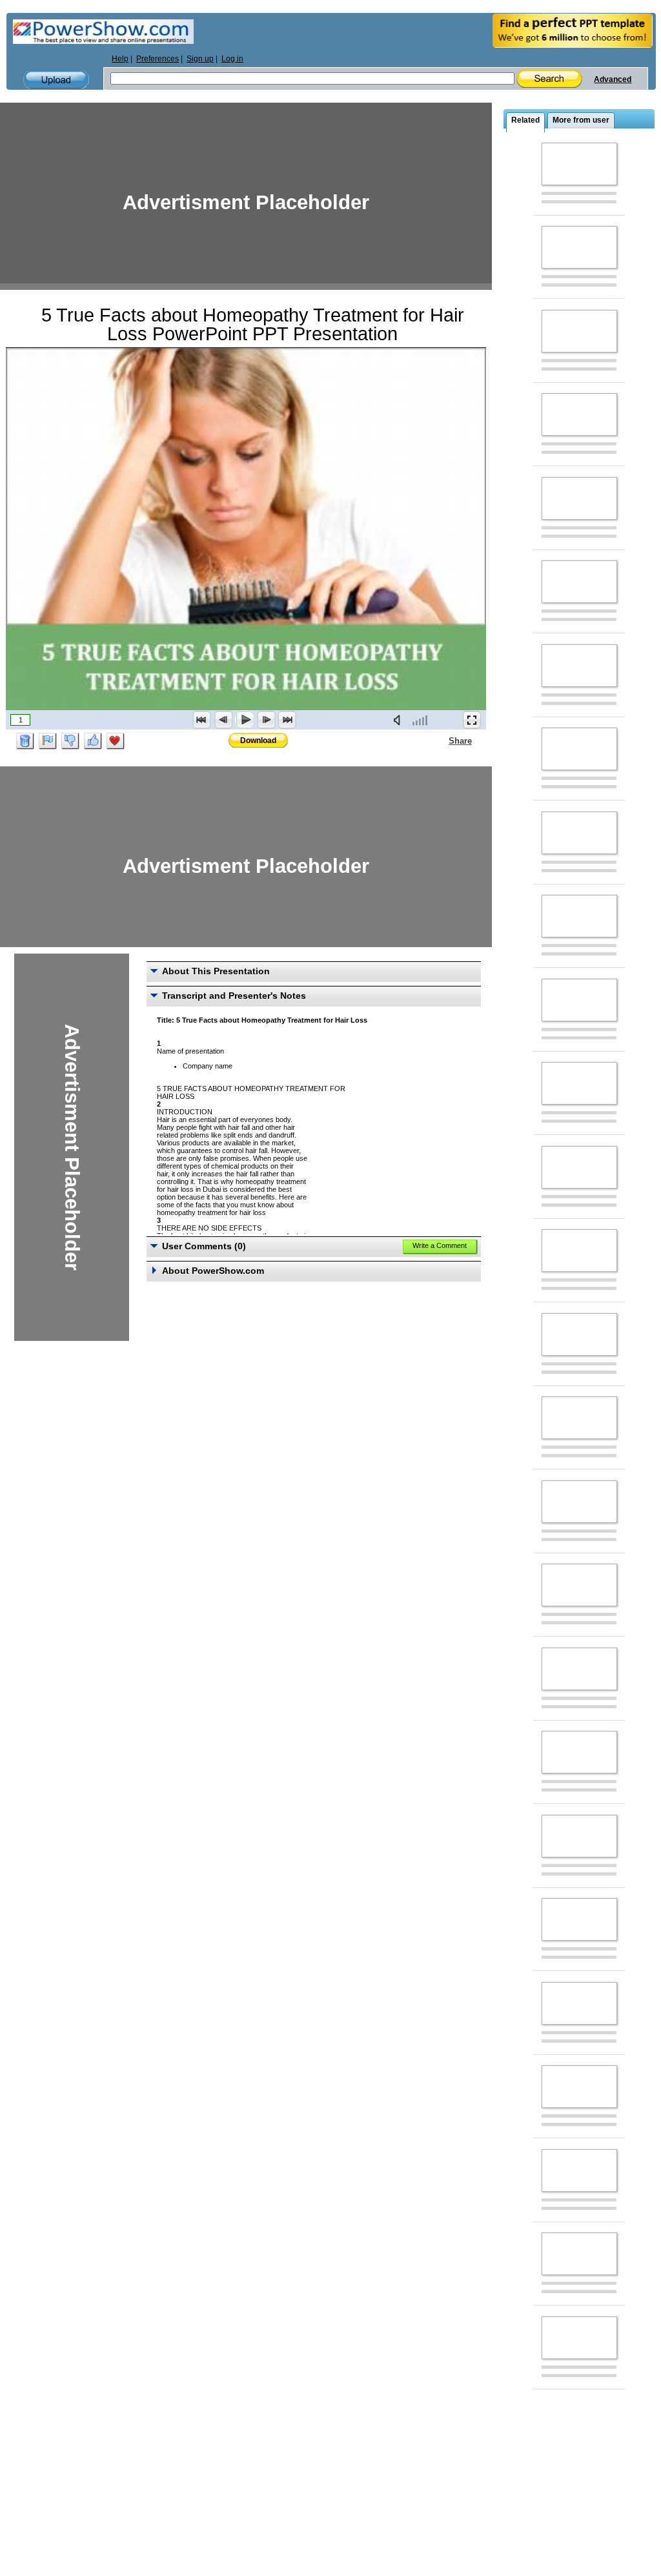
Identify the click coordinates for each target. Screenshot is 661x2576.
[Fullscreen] (472, 720)
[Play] (245, 720)
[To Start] (202, 720)
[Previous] (223, 720)
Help (120, 59)
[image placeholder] (579, 164)
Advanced (613, 79)
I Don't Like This (70, 741)
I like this (93, 741)
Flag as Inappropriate (48, 741)
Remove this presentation (25, 741)
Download (258, 741)
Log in (232, 59)
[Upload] (56, 80)
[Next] (266, 720)
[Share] (441, 741)
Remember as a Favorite (116, 741)
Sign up (200, 59)
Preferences (158, 59)
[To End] (287, 720)
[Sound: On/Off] (400, 720)
